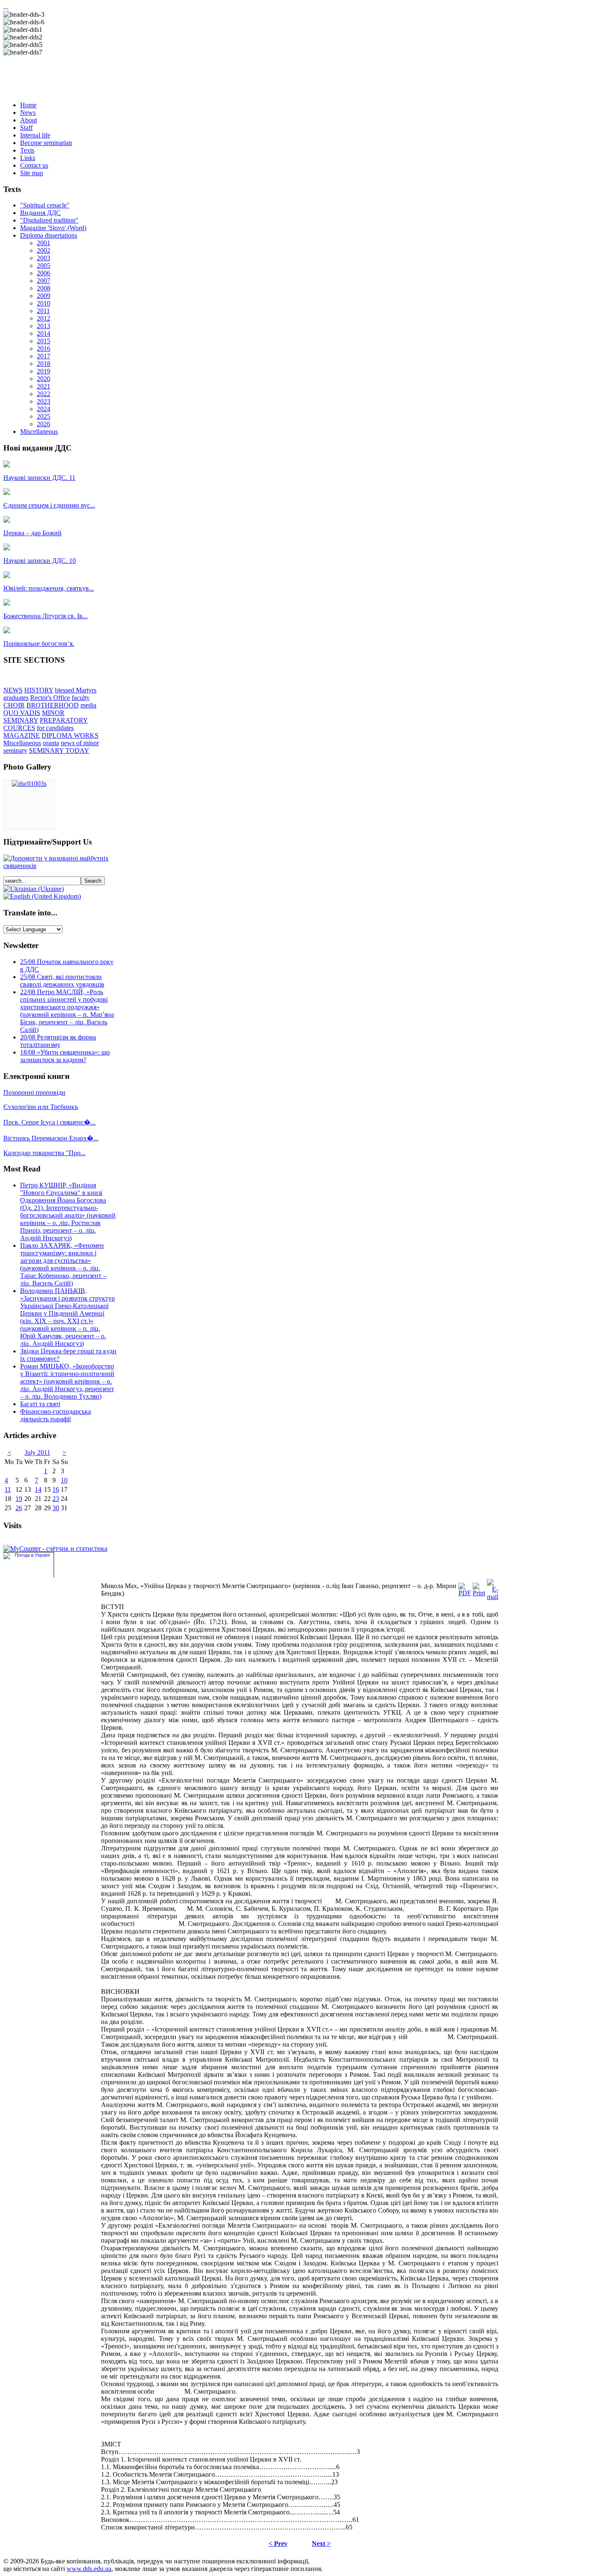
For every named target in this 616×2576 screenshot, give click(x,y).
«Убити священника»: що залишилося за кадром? (65, 1056)
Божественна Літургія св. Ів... (45, 616)
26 (19, 1508)
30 (56, 1508)
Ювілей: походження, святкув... (49, 588)
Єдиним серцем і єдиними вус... (49, 505)
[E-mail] (493, 1597)
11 (8, 1489)
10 (64, 1480)
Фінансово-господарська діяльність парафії (56, 1415)
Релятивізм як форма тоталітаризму (58, 1041)
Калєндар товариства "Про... (44, 1153)
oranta (51, 743)
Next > (321, 2544)
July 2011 (38, 1453)
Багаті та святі (40, 1404)
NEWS (13, 690)
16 (56, 1489)
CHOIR (14, 705)
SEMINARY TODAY (59, 750)
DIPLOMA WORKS (70, 735)
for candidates (55, 728)
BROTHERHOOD (53, 705)
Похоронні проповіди (34, 1092)
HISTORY (39, 690)
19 (19, 1499)
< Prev (278, 2544)
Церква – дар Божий (32, 533)
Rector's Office (50, 698)
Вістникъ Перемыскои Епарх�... (51, 1138)
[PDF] (465, 1593)
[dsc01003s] (29, 784)
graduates (16, 698)
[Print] (479, 1593)
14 (38, 1489)
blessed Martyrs (76, 690)
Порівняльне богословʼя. (39, 644)
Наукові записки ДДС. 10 (40, 561)
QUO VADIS (22, 713)
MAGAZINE (22, 735)
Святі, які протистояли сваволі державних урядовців (62, 981)
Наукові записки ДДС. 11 (39, 478)
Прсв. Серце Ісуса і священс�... (49, 1122)
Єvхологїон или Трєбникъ (41, 1107)
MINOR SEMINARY (34, 717)
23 (56, 1499)
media (88, 705)
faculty (81, 698)
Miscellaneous (22, 743)
